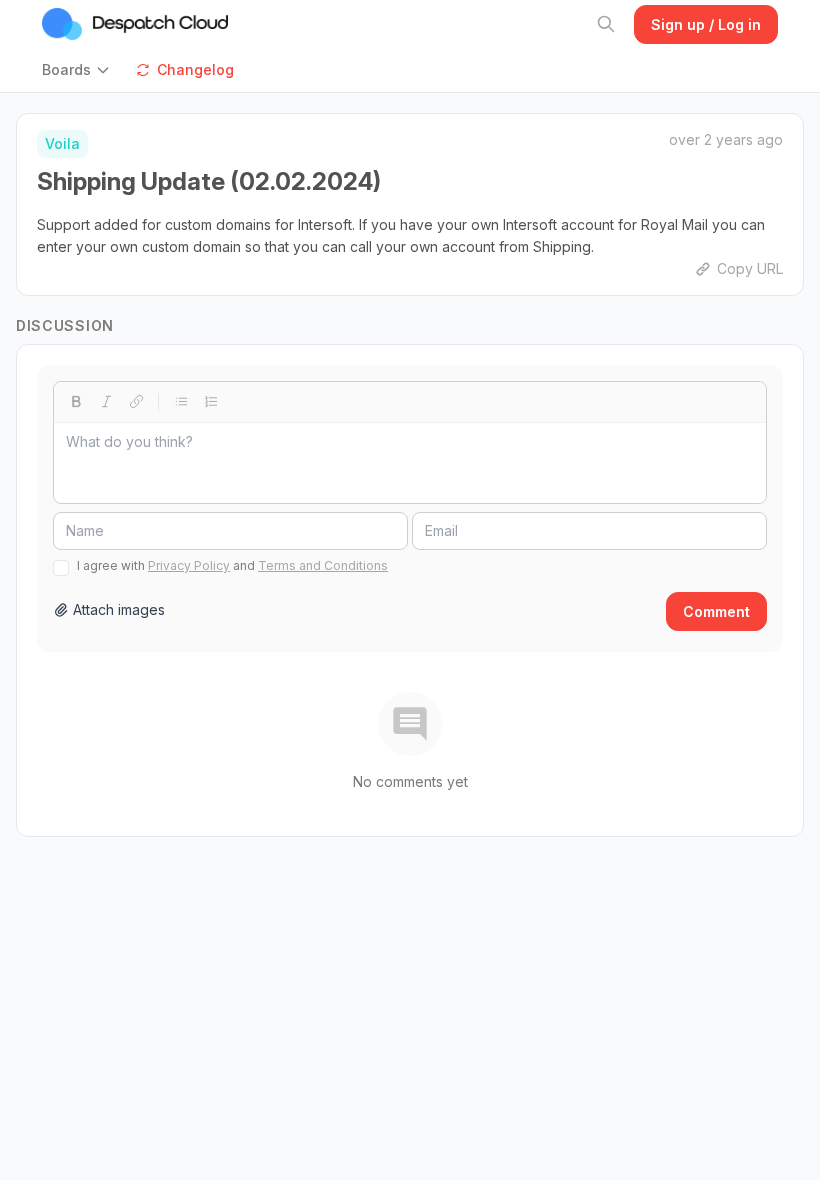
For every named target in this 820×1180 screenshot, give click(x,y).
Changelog (195, 69)
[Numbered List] (211, 402)
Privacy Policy (189, 565)
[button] (80, 70)
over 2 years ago (726, 139)
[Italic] (106, 402)
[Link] (136, 402)
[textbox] (410, 463)
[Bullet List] (181, 402)
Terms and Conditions (323, 565)
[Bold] (76, 402)
